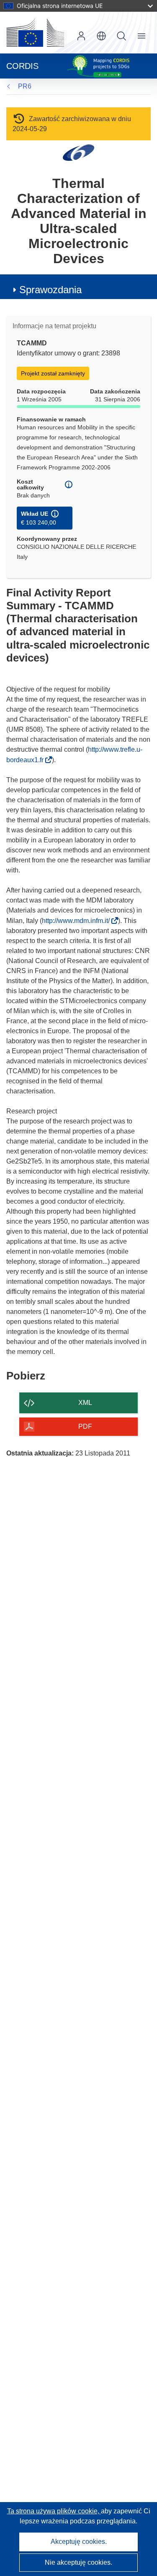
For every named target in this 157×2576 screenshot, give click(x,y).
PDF (85, 1426)
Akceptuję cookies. (79, 2542)
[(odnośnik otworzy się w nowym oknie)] (35, 33)
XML (85, 1403)
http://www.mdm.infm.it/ (78, 921)
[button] (101, 36)
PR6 (25, 86)
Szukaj (121, 36)
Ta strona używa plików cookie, (54, 2511)
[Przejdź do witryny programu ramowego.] (78, 152)
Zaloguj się (81, 36)
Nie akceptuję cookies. (78, 2562)
